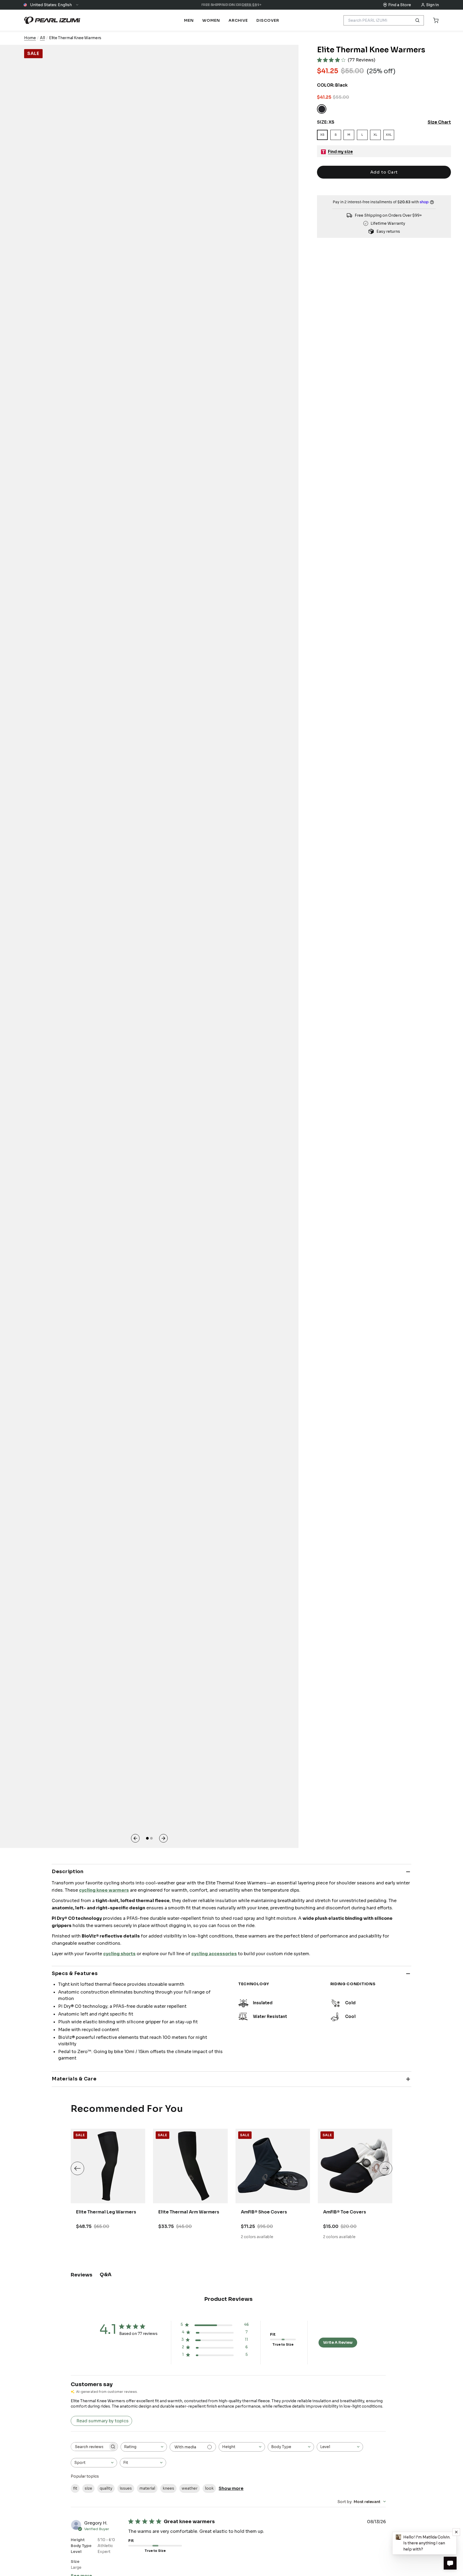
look (209, 2488)
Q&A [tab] (106, 2275)
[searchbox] (89, 2447)
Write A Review (338, 2342)
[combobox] (144, 2447)
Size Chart (439, 122)
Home (30, 38)
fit (75, 2488)
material (147, 2488)
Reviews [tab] (81, 2275)
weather (190, 2488)
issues (126, 2488)
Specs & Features (75, 1973)
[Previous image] (135, 1838)
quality (106, 2488)
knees (168, 2488)
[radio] (322, 109)
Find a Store (400, 5)
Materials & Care (74, 2079)
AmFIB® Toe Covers (345, 2212)
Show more (231, 2488)
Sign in (432, 5)
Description (68, 1872)
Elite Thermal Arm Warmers (189, 2212)
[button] (51, 5)
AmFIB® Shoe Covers (264, 2212)
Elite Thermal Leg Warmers (106, 2212)
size (88, 2488)
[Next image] (163, 1838)
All (42, 38)
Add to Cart (384, 172)
